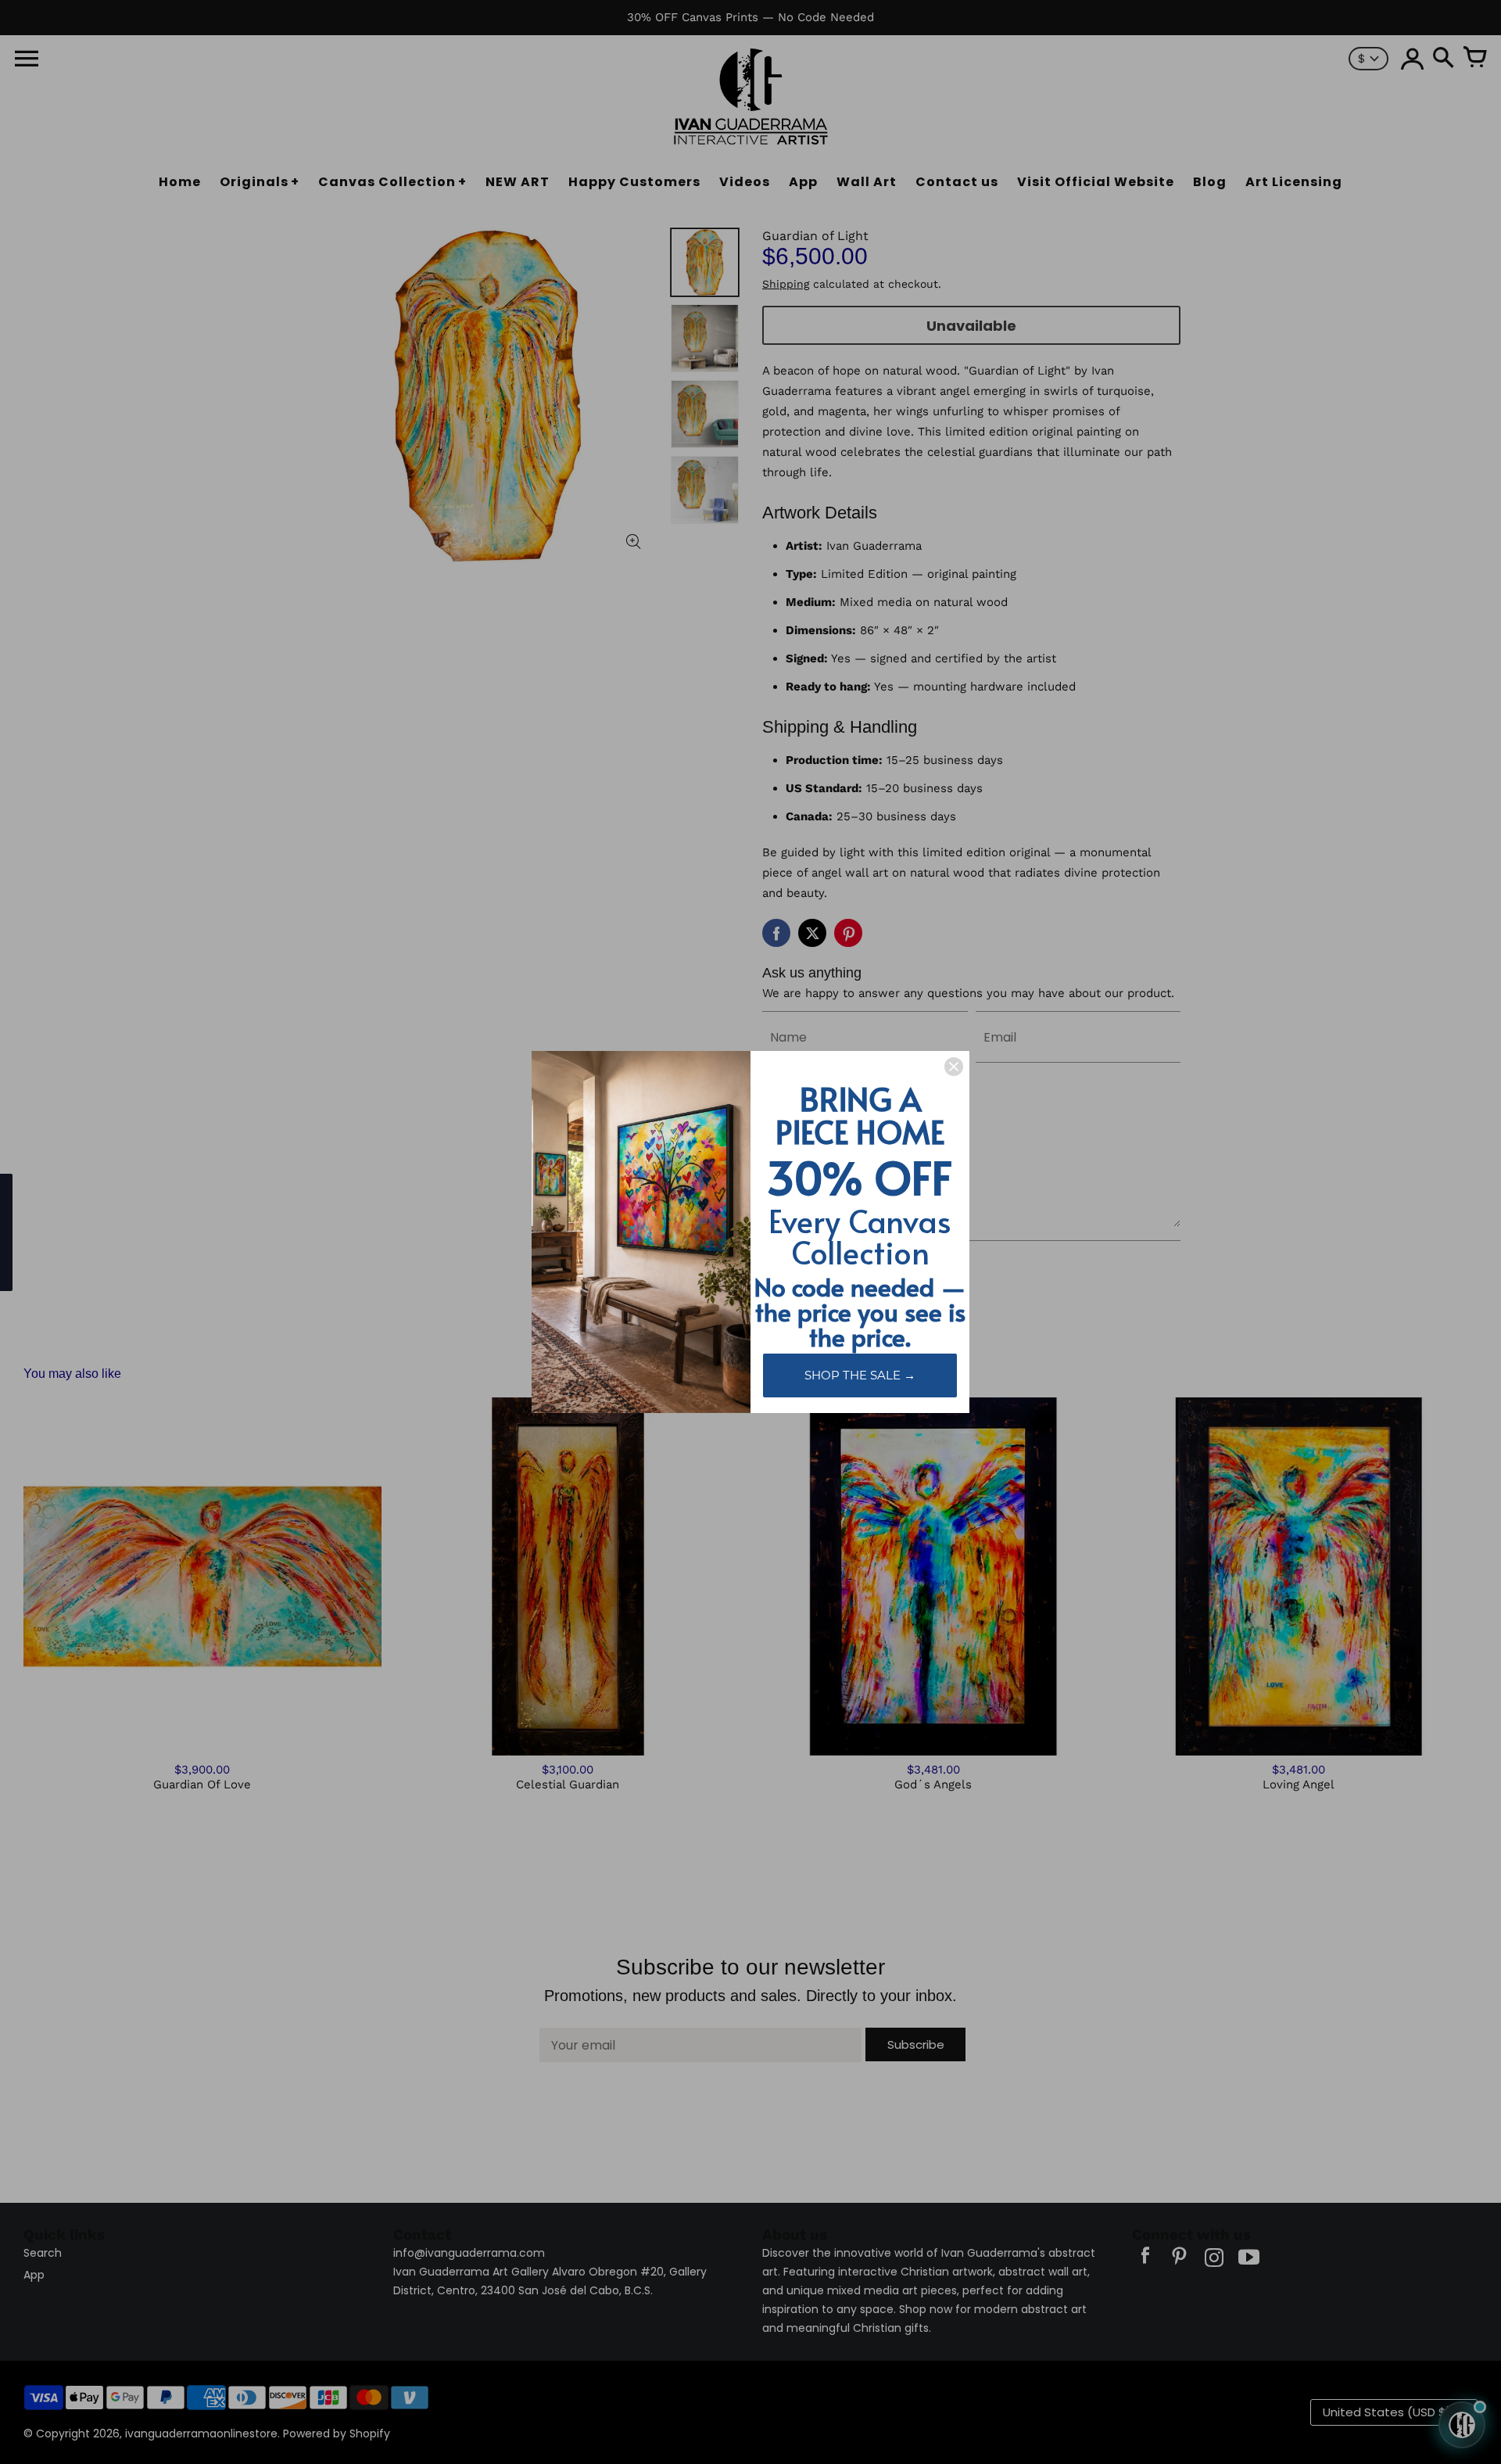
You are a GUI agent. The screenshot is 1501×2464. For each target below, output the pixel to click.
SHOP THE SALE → (860, 1375)
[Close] (954, 1067)
